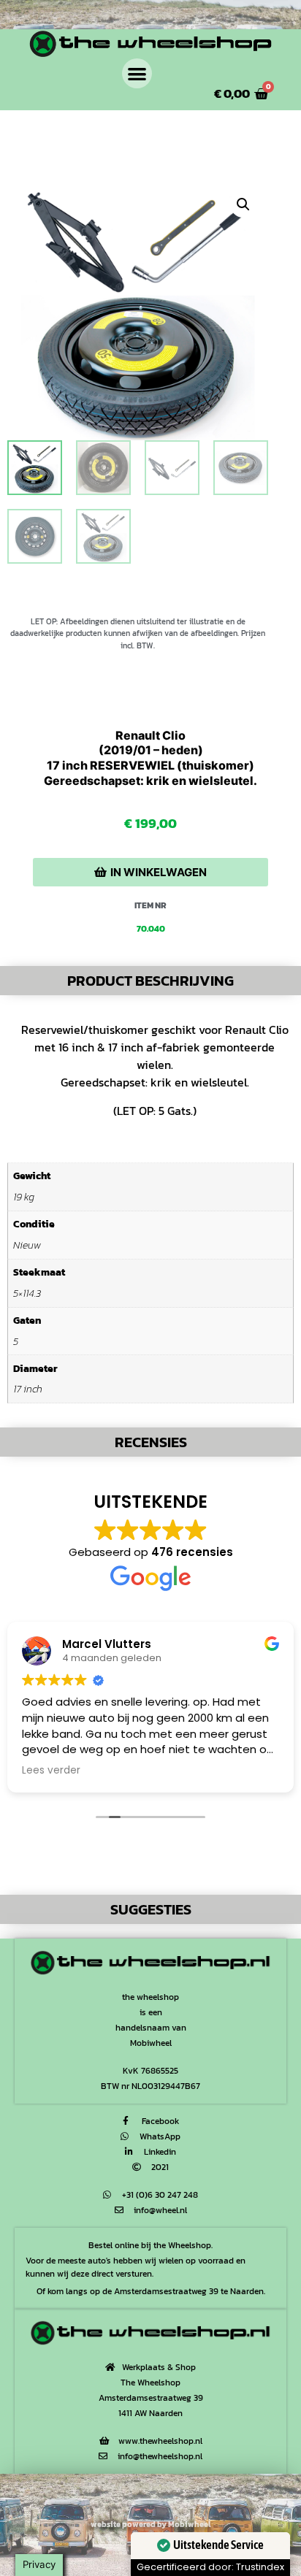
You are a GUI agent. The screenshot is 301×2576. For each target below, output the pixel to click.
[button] (137, 73)
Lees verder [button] (51, 1771)
